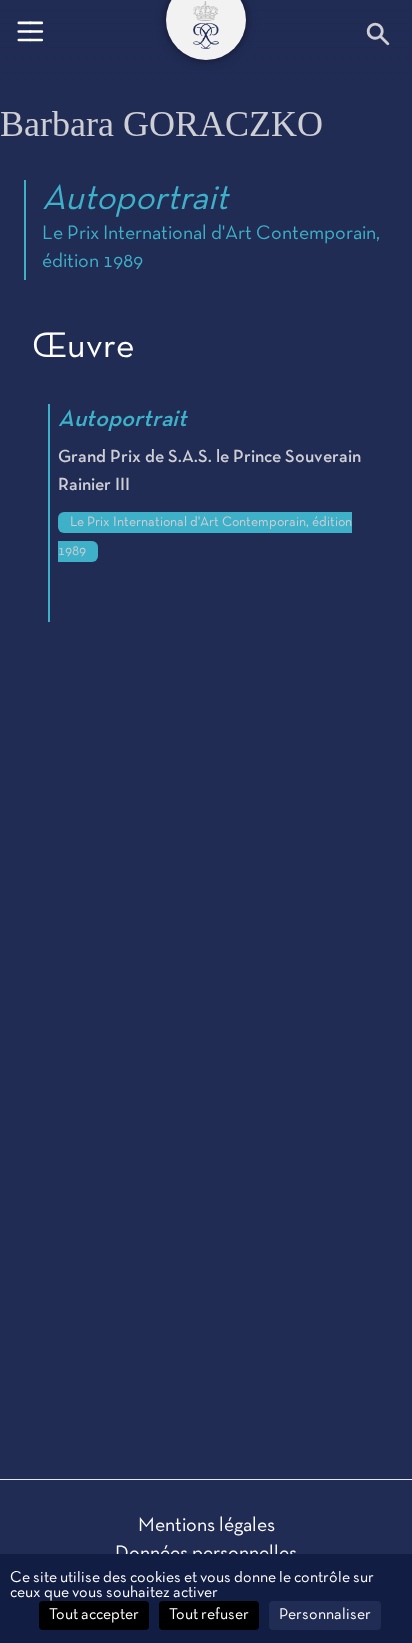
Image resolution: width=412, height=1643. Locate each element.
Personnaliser (325, 1615)
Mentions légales (206, 1526)
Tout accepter (94, 1615)
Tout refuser (209, 1615)
